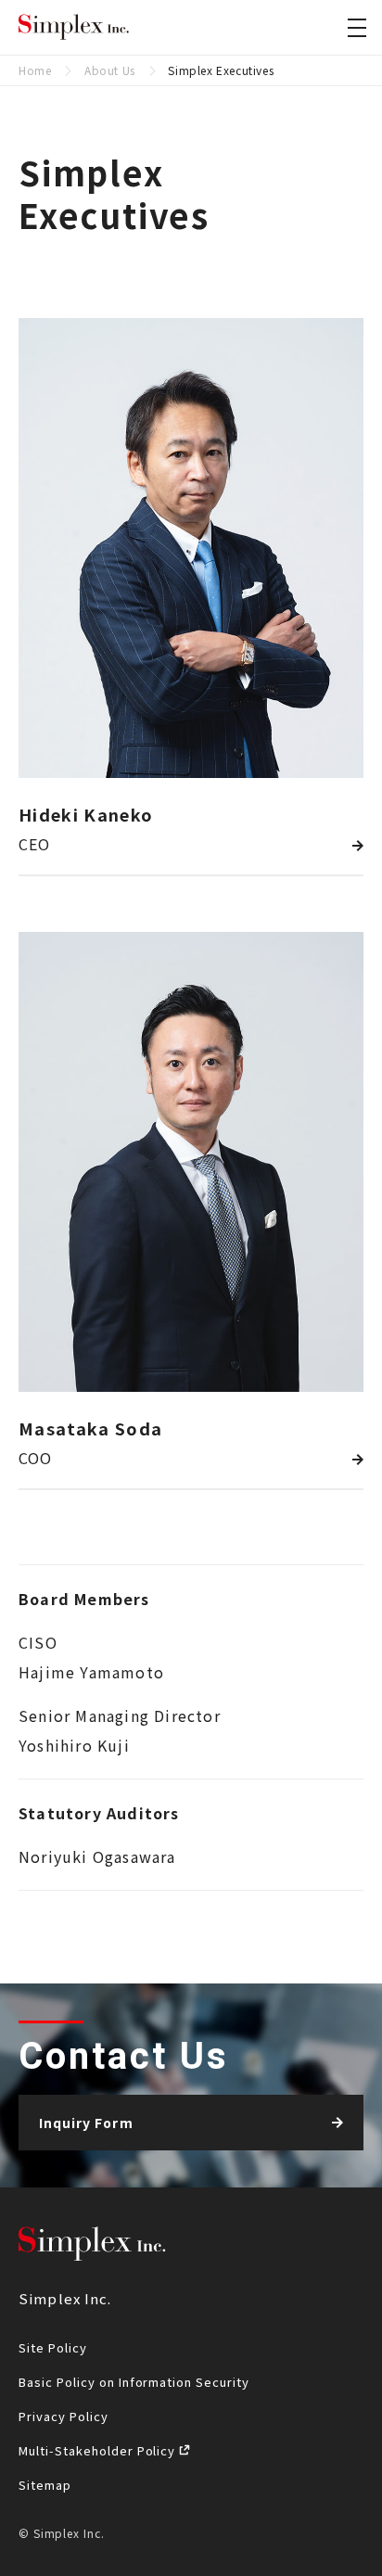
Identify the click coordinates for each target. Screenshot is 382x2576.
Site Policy (53, 2347)
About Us (110, 70)
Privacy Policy (64, 2416)
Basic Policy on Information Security (134, 2382)
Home (35, 70)
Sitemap (45, 2485)
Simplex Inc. (74, 28)
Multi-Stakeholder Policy (99, 2450)
